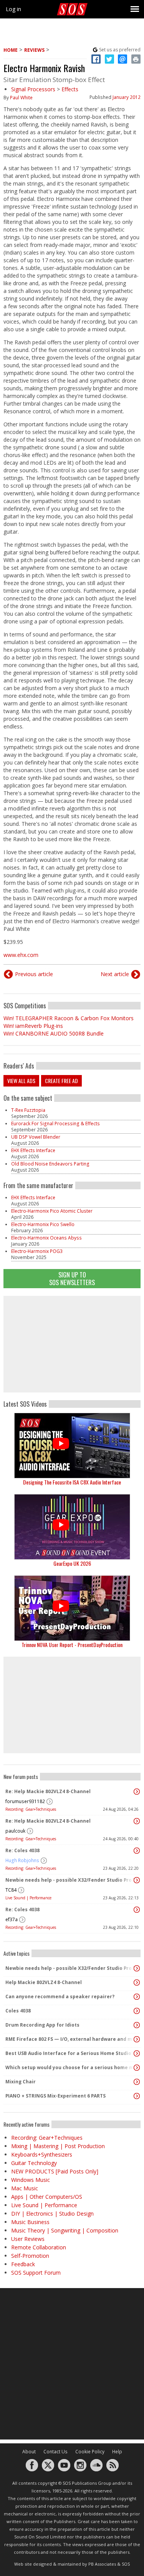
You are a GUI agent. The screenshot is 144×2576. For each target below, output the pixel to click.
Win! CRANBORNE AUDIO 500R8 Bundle (54, 1033)
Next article (115, 974)
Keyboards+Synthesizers (42, 2154)
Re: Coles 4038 (22, 1850)
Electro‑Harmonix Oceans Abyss (46, 1238)
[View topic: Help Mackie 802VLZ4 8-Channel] (137, 1983)
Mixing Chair (21, 2082)
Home (11, 50)
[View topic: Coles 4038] (137, 2011)
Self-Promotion (30, 2256)
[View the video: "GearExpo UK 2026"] (72, 1527)
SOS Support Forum (36, 2273)
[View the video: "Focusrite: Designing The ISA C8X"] (72, 1446)
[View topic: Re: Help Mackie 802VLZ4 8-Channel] (137, 1792)
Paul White (21, 98)
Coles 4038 (18, 2011)
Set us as (120, 50)
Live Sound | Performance (28, 1898)
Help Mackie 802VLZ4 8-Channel (44, 1982)
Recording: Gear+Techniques (31, 1809)
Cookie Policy (90, 2452)
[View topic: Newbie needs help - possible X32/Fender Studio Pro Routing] (137, 1880)
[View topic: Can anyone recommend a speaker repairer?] (137, 1997)
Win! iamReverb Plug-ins (33, 1026)
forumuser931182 (25, 1801)
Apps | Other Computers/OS (47, 2197)
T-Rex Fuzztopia (28, 1110)
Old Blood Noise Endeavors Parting (50, 1164)
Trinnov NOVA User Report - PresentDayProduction (72, 1645)
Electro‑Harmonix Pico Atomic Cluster (52, 1211)
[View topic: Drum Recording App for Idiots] (137, 2025)
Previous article (34, 974)
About (29, 2452)
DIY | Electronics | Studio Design (52, 2214)
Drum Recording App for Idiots (42, 2025)
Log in (13, 9)
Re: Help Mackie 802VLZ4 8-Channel (48, 1791)
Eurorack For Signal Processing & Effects (55, 1124)
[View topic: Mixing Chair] (137, 2082)
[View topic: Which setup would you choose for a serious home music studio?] (137, 2068)
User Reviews (28, 2239)
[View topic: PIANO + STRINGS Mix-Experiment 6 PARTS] (137, 2096)
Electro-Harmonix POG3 (37, 1251)
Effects (70, 89)
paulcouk (15, 1831)
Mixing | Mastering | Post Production (58, 2146)
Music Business (30, 2222)
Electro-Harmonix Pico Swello (43, 1224)
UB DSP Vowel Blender (36, 1137)
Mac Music (25, 2188)
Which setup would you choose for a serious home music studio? (70, 2067)
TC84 (11, 1890)
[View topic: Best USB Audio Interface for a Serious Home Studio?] (137, 2053)
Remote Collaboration (39, 2247)
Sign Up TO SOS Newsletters (72, 1278)
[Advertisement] (72, 1344)
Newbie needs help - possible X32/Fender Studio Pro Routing (70, 1880)
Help (117, 2452)
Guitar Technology (34, 2163)
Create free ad (61, 1081)
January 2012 (127, 97)
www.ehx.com (21, 955)
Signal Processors (33, 89)
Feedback (23, 2264)
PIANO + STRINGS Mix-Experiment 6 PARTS (55, 2096)
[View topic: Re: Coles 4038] (137, 1851)
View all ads (21, 1081)
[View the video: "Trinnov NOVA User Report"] (72, 1608)
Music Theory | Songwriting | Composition (65, 2230)
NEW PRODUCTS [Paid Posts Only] (55, 2171)
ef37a (12, 1919)
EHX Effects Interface (33, 1150)
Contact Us (55, 2452)
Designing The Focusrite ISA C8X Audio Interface (72, 1482)
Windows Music (31, 2180)
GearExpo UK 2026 (72, 1563)
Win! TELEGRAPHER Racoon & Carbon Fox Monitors (69, 1018)
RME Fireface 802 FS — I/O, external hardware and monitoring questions (70, 2039)
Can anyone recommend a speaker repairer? (60, 1997)
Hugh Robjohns (22, 1860)
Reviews (34, 50)
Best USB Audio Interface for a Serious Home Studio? (70, 2053)
